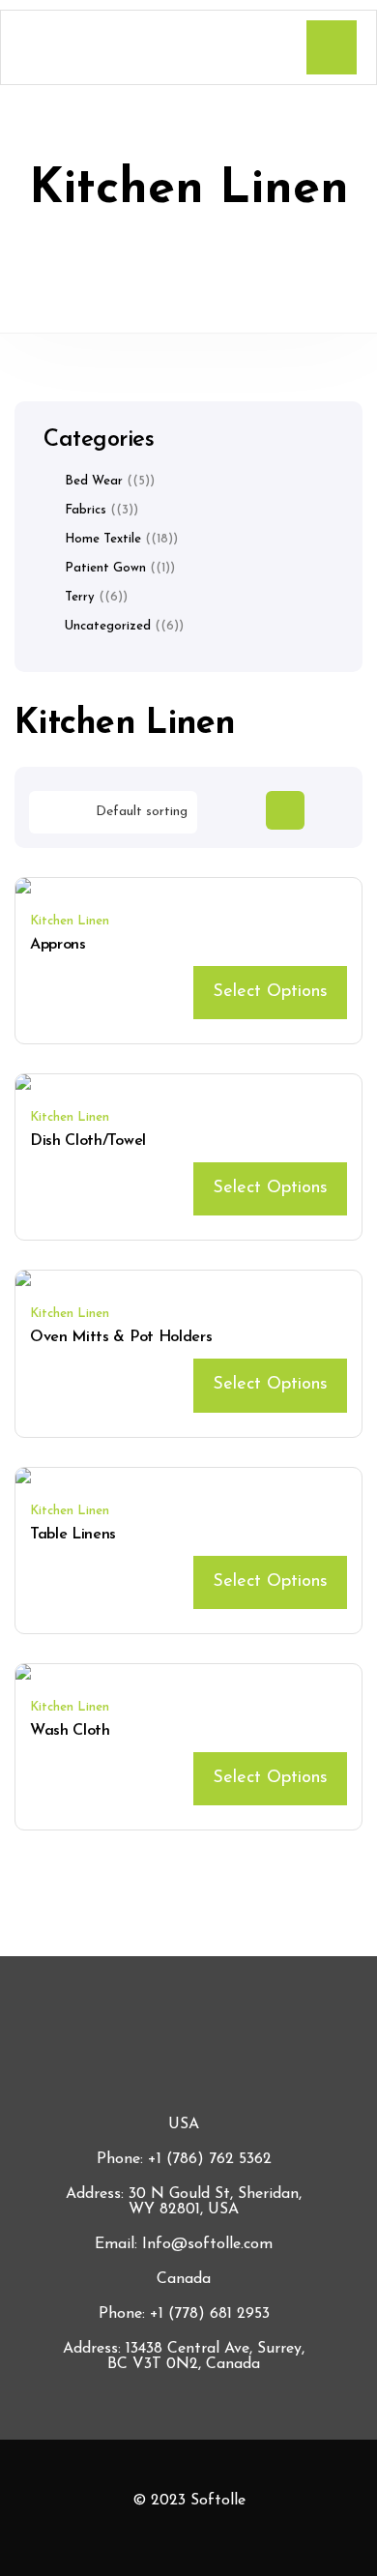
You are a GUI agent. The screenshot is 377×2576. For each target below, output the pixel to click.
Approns (58, 945)
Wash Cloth (70, 1731)
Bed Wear (94, 481)
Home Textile (103, 539)
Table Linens (73, 1535)
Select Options (270, 992)
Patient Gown (105, 568)
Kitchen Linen (70, 921)
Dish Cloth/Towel (88, 1141)
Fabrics (86, 510)
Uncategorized (108, 626)
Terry (80, 597)
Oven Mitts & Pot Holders (121, 1337)
